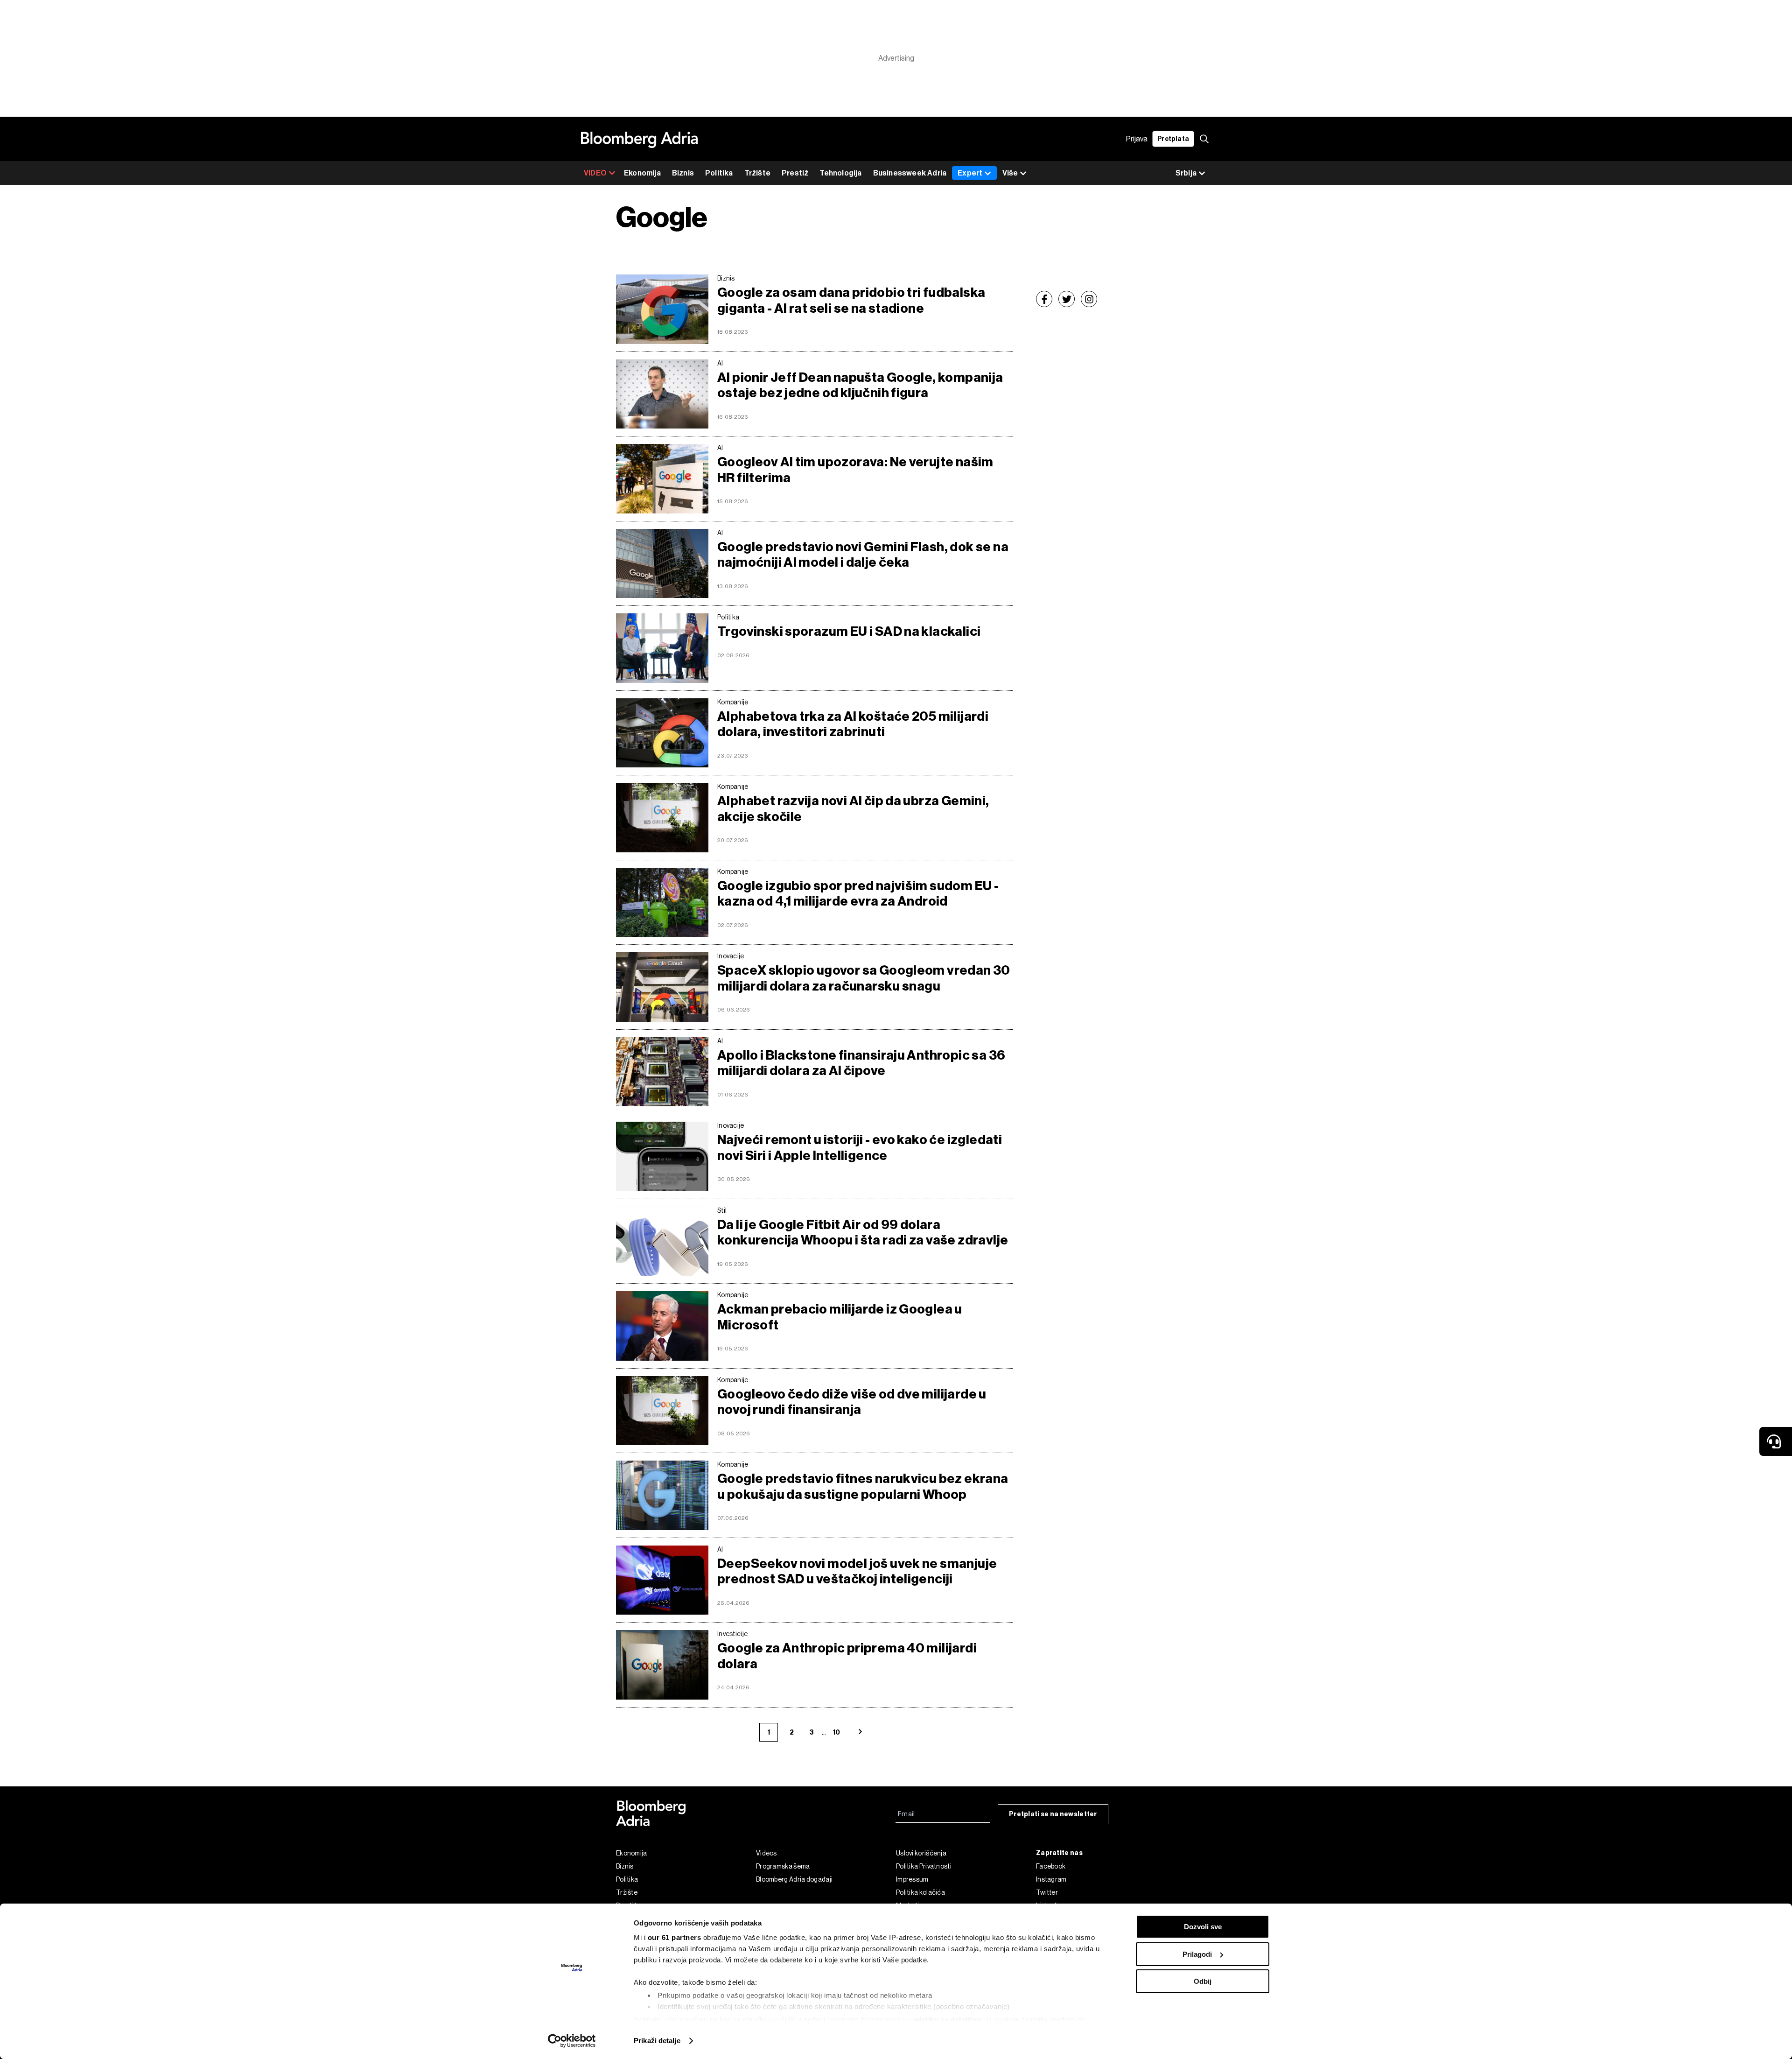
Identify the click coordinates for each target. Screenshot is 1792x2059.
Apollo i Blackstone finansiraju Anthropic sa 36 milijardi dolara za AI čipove (861, 1063)
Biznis (683, 173)
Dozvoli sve (1203, 1927)
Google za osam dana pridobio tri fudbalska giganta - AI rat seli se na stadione (851, 300)
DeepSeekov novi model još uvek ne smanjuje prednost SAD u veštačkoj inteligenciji (857, 1571)
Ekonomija (642, 173)
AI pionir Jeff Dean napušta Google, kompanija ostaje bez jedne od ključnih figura (860, 385)
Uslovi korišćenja (921, 1853)
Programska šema (783, 1866)
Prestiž (795, 173)
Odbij (1203, 1981)
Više (1010, 173)
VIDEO (595, 173)
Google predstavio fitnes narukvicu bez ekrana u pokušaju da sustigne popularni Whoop (863, 1486)
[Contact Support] (1776, 1441)
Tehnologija (840, 173)
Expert (970, 173)
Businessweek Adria (910, 173)
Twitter (1047, 1892)
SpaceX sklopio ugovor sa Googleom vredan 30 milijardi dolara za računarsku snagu (864, 978)
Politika (719, 173)
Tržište (757, 173)
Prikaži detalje (657, 2041)
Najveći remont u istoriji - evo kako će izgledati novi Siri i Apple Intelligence (860, 1148)
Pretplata (1173, 139)
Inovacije (731, 956)
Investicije (732, 1634)
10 (836, 1732)
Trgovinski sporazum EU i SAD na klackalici (849, 631)
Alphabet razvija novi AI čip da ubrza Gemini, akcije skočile (853, 809)
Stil (722, 1210)
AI (720, 363)
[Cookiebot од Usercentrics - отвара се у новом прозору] (572, 2041)
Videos (766, 1853)
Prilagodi (1197, 1954)
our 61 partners (675, 1937)
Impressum (912, 1879)
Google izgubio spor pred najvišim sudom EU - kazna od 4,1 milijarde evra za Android (858, 894)
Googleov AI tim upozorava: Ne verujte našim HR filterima (855, 470)
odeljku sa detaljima (948, 2020)
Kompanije (733, 702)
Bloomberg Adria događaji (794, 1879)
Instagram (1051, 1879)
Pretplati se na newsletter (1053, 1814)
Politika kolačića (920, 1892)
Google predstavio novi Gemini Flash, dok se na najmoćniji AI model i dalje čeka (863, 555)
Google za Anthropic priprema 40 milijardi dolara (847, 1656)
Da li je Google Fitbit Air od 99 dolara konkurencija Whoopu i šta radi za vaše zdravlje (863, 1233)
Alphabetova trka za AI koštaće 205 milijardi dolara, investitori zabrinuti (853, 724)
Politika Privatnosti (924, 1866)
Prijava (1137, 139)
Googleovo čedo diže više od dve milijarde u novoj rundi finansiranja (852, 1402)
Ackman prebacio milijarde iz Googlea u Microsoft (840, 1317)
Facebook (1051, 1866)
